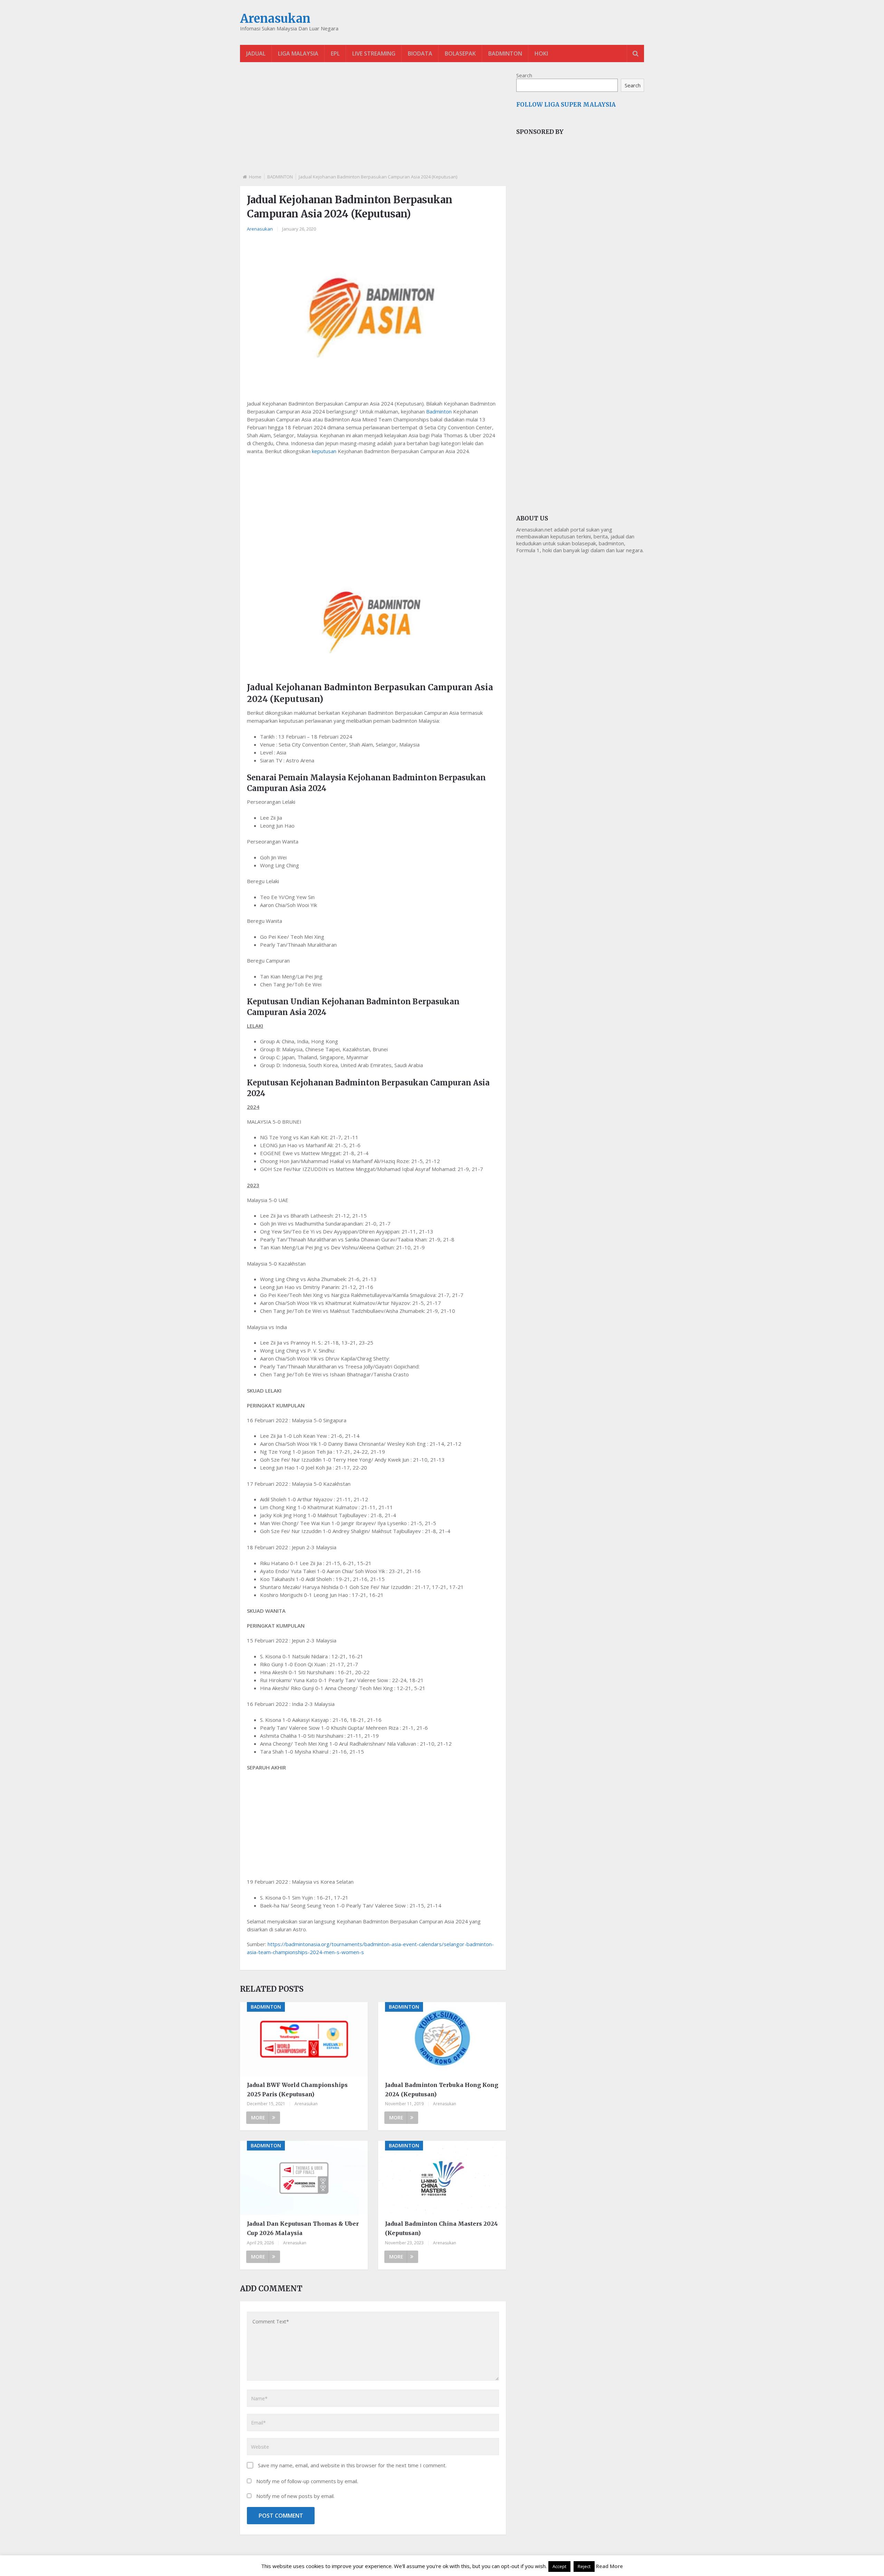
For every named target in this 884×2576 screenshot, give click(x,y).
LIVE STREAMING (374, 53)
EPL (335, 53)
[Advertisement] (373, 124)
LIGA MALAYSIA (298, 53)
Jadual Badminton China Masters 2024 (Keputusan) (441, 2228)
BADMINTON (505, 53)
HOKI (541, 53)
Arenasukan (275, 19)
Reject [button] (584, 2566)
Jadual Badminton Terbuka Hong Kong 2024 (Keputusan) (442, 2090)
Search (524, 75)
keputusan (324, 451)
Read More (609, 2566)
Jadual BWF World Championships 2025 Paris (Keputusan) (297, 2090)
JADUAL (256, 53)
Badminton (439, 411)
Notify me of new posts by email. (295, 2496)
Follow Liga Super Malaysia (566, 105)
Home (255, 177)
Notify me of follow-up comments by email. (307, 2481)
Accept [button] (559, 2566)
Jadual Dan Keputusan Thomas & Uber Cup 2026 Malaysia (303, 2228)
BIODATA (420, 53)
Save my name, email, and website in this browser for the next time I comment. (352, 2465)
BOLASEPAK (460, 53)
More (258, 2118)
